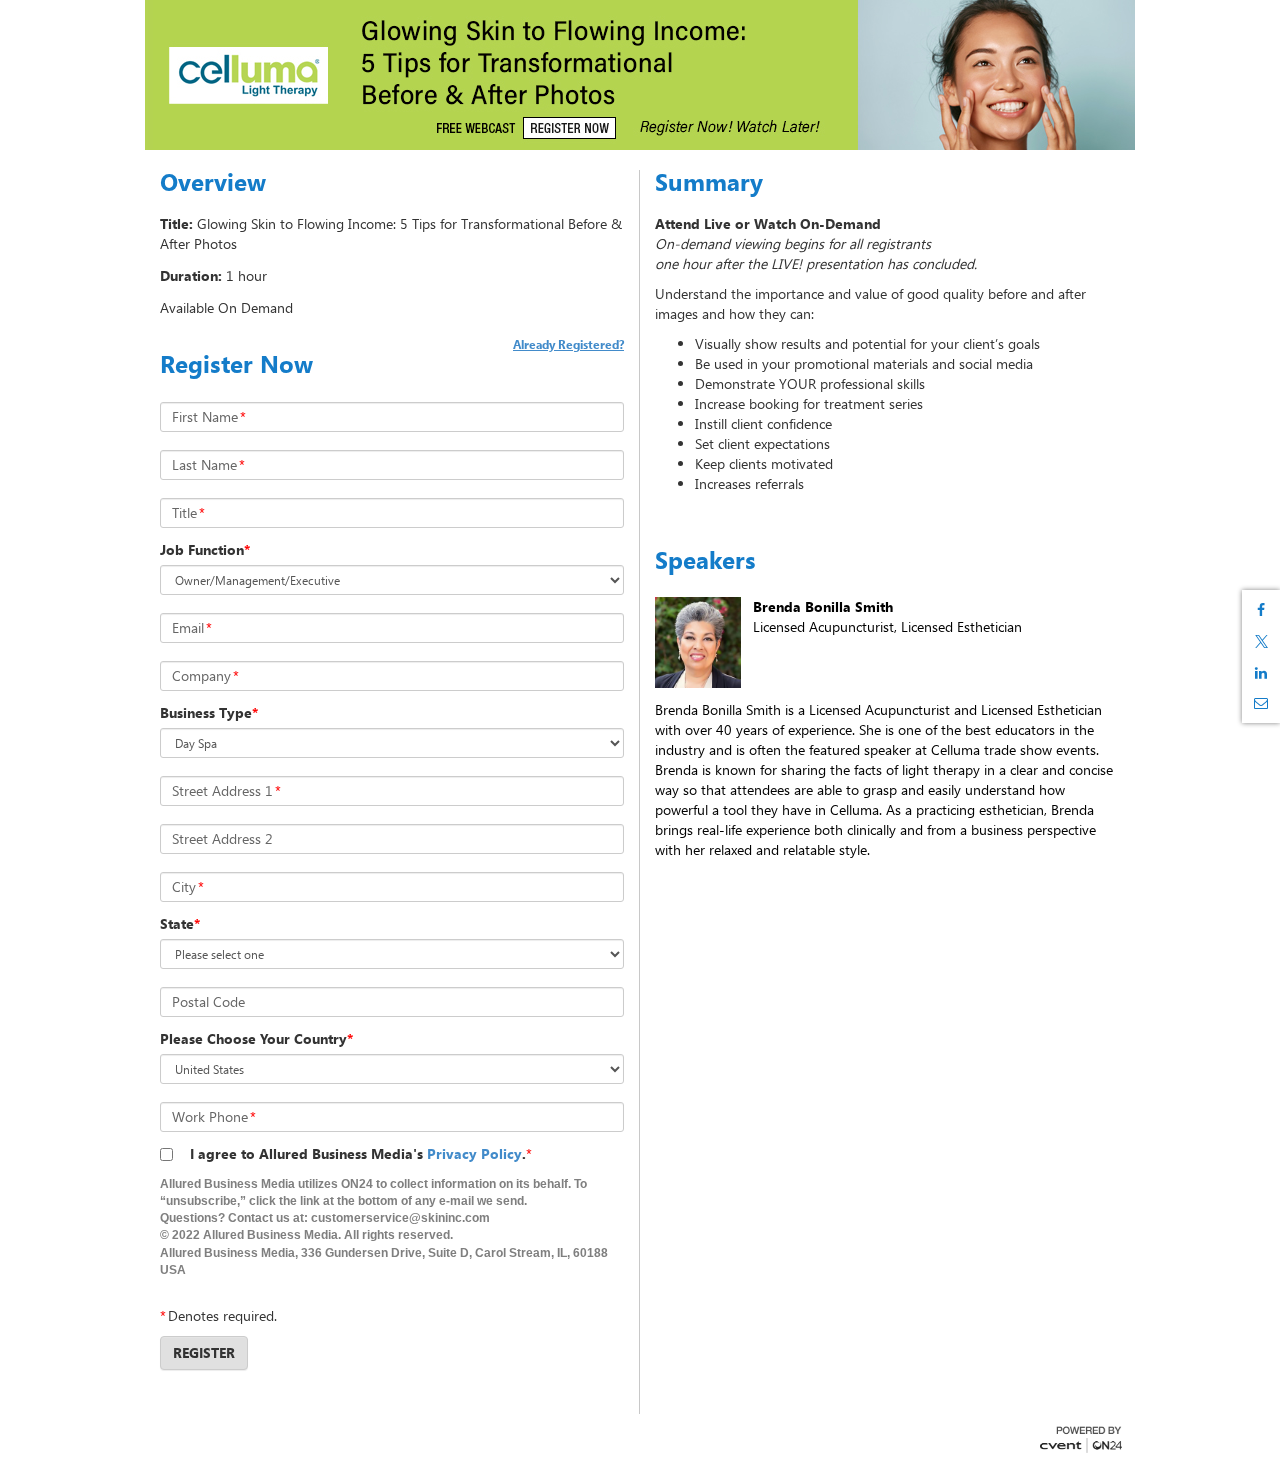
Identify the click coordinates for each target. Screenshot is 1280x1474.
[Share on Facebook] (1261, 610)
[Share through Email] (1261, 703)
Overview (213, 182)
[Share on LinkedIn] (1261, 673)
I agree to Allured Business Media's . (358, 1153)
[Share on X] (1261, 641)
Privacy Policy (474, 1153)
